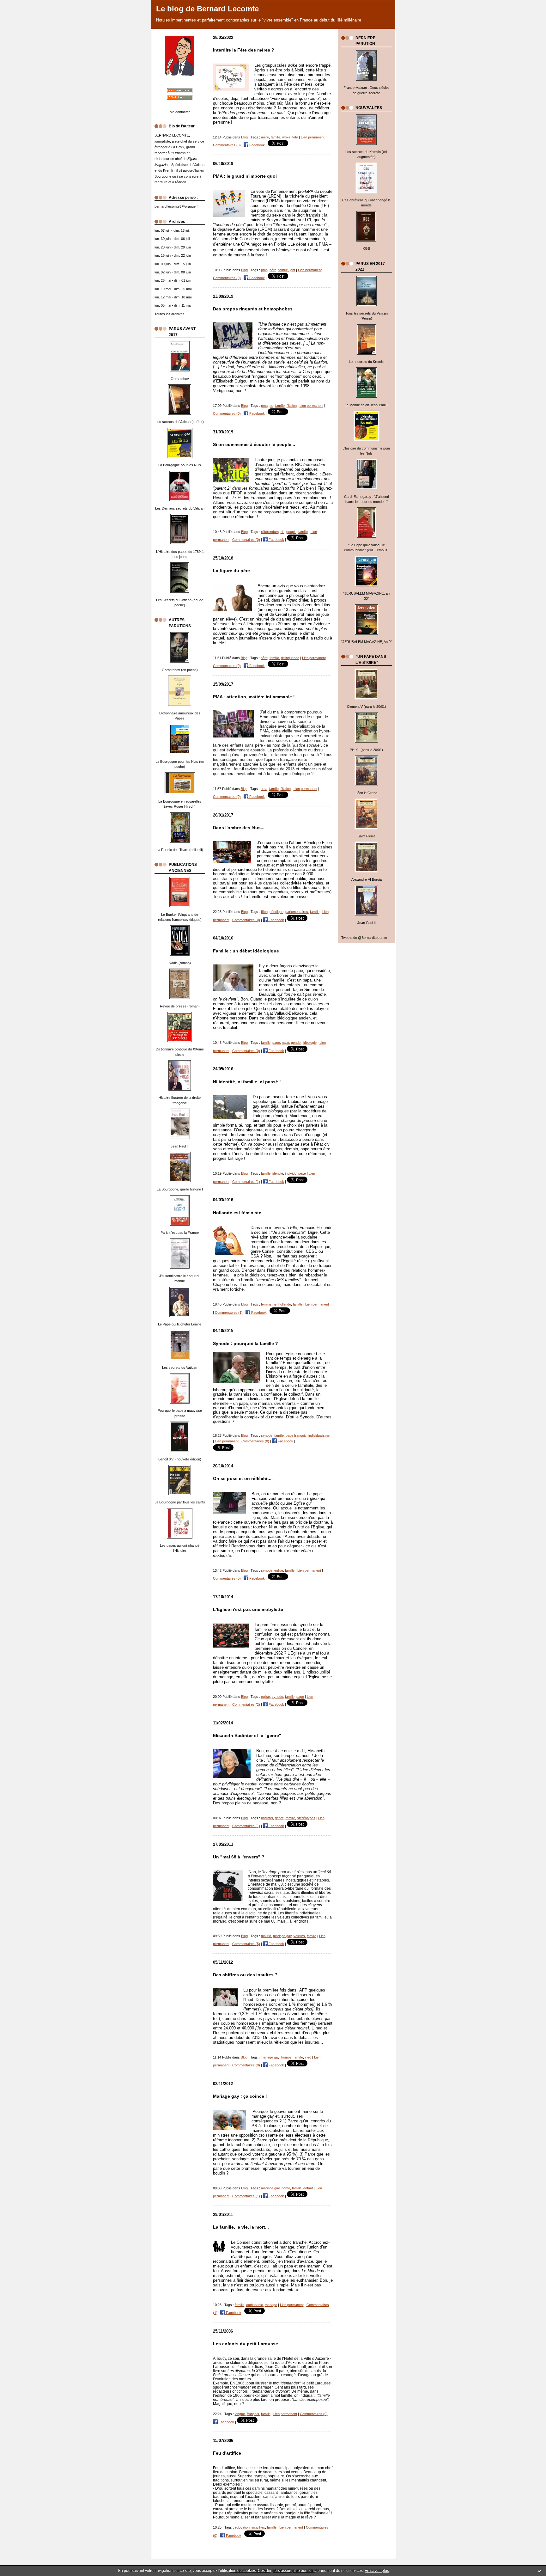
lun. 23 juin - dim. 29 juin (173, 247)
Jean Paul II (180, 1146)
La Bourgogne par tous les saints (180, 1502)
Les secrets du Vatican (180, 1368)
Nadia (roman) (180, 963)
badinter (267, 1818)
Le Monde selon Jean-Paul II (367, 405)
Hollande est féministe (237, 1213)
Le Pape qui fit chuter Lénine (180, 1324)
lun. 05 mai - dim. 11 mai (173, 305)
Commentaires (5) (246, 1944)
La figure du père (231, 571)
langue (240, 2414)
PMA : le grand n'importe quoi (245, 176)
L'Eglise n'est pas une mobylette (248, 1609)
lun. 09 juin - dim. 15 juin (173, 264)
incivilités (258, 2527)
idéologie (310, 1043)
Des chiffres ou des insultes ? (245, 1975)
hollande (285, 1304)
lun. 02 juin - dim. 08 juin (173, 272)
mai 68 (266, 1936)
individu (291, 1173)
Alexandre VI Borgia (367, 879)
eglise (279, 1570)
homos (286, 2057)
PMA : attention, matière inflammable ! (254, 697)
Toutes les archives (170, 314)
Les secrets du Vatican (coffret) (180, 422)
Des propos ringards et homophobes (253, 309)
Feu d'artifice (227, 2453)
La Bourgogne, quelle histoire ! (180, 1189)
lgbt (292, 270)
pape (276, 1043)
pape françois (296, 1435)
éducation (242, 2527)
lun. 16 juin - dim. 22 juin (173, 255)
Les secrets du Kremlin (367, 362)
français (253, 2414)
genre (279, 1818)
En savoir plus (377, 2571)
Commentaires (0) (227, 145)
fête (295, 137)
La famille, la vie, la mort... (241, 2227)
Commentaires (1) (246, 1182)
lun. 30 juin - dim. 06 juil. (173, 239)
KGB (366, 248)
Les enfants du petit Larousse (246, 2344)
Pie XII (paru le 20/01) (366, 750)
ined (308, 2057)
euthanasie (255, 2305)
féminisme (269, 1304)
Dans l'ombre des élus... (239, 828)
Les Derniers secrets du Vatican (180, 508)
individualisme (319, 1435)
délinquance (290, 658)
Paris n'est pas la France (180, 1233)
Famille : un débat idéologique (246, 951)
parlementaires (297, 912)
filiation (292, 406)
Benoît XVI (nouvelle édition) (180, 1459)
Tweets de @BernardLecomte (364, 938)
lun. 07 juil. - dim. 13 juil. (172, 230)
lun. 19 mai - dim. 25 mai (173, 289)
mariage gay (282, 1936)
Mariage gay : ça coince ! (240, 2096)
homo (286, 2188)
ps (271, 406)
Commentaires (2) (246, 1704)
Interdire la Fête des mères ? (244, 50)
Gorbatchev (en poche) (180, 670)
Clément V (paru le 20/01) (367, 707)
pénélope (276, 912)
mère (265, 137)
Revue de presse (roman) (180, 1006)
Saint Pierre (367, 836)
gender (296, 1043)
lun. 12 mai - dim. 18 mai (173, 297)
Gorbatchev (180, 379)
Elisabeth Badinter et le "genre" (247, 1736)
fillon (264, 912)
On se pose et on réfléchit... (243, 1479)
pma (264, 270)
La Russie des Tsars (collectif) (180, 850)
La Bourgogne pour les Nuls (180, 465)
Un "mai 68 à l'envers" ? (239, 1857)
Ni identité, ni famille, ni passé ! (247, 1082)
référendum (270, 532)
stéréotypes (306, 1818)
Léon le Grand (366, 793)
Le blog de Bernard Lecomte (207, 9)
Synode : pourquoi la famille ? (246, 1344)
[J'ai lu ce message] (540, 2571)
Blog (244, 137)
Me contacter (180, 112)
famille (276, 137)
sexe (302, 1173)
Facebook (257, 145)
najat (285, 1043)
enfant (308, 2188)
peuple (291, 532)
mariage (271, 2305)
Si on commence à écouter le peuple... (254, 445)
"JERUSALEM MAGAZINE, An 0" (367, 642)
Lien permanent (313, 137)
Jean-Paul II (367, 923)
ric (282, 532)
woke (286, 137)
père (273, 270)
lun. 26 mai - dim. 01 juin (173, 280)
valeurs (299, 1936)
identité (278, 1173)
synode (267, 1435)
